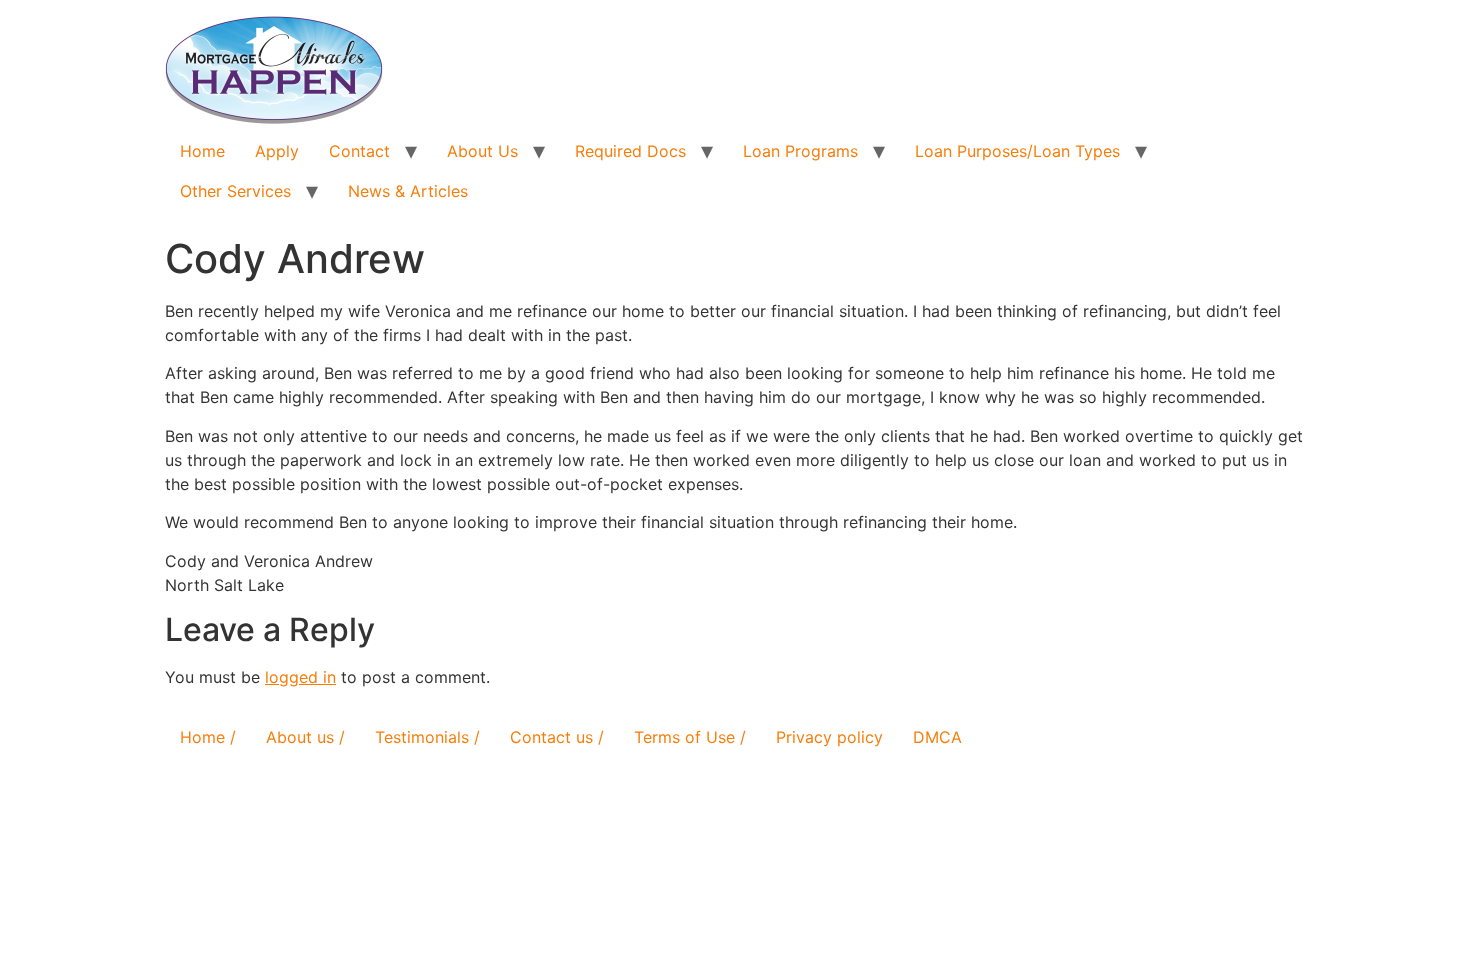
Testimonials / (427, 737)
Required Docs (630, 151)
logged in (300, 677)
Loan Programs (800, 151)
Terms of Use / (690, 737)
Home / (208, 737)
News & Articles (408, 191)
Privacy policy (829, 737)
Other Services (235, 191)
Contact (359, 151)
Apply (277, 151)
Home (202, 151)
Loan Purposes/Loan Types (1017, 151)
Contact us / (557, 737)
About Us (482, 151)
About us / (305, 737)
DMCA (937, 737)
